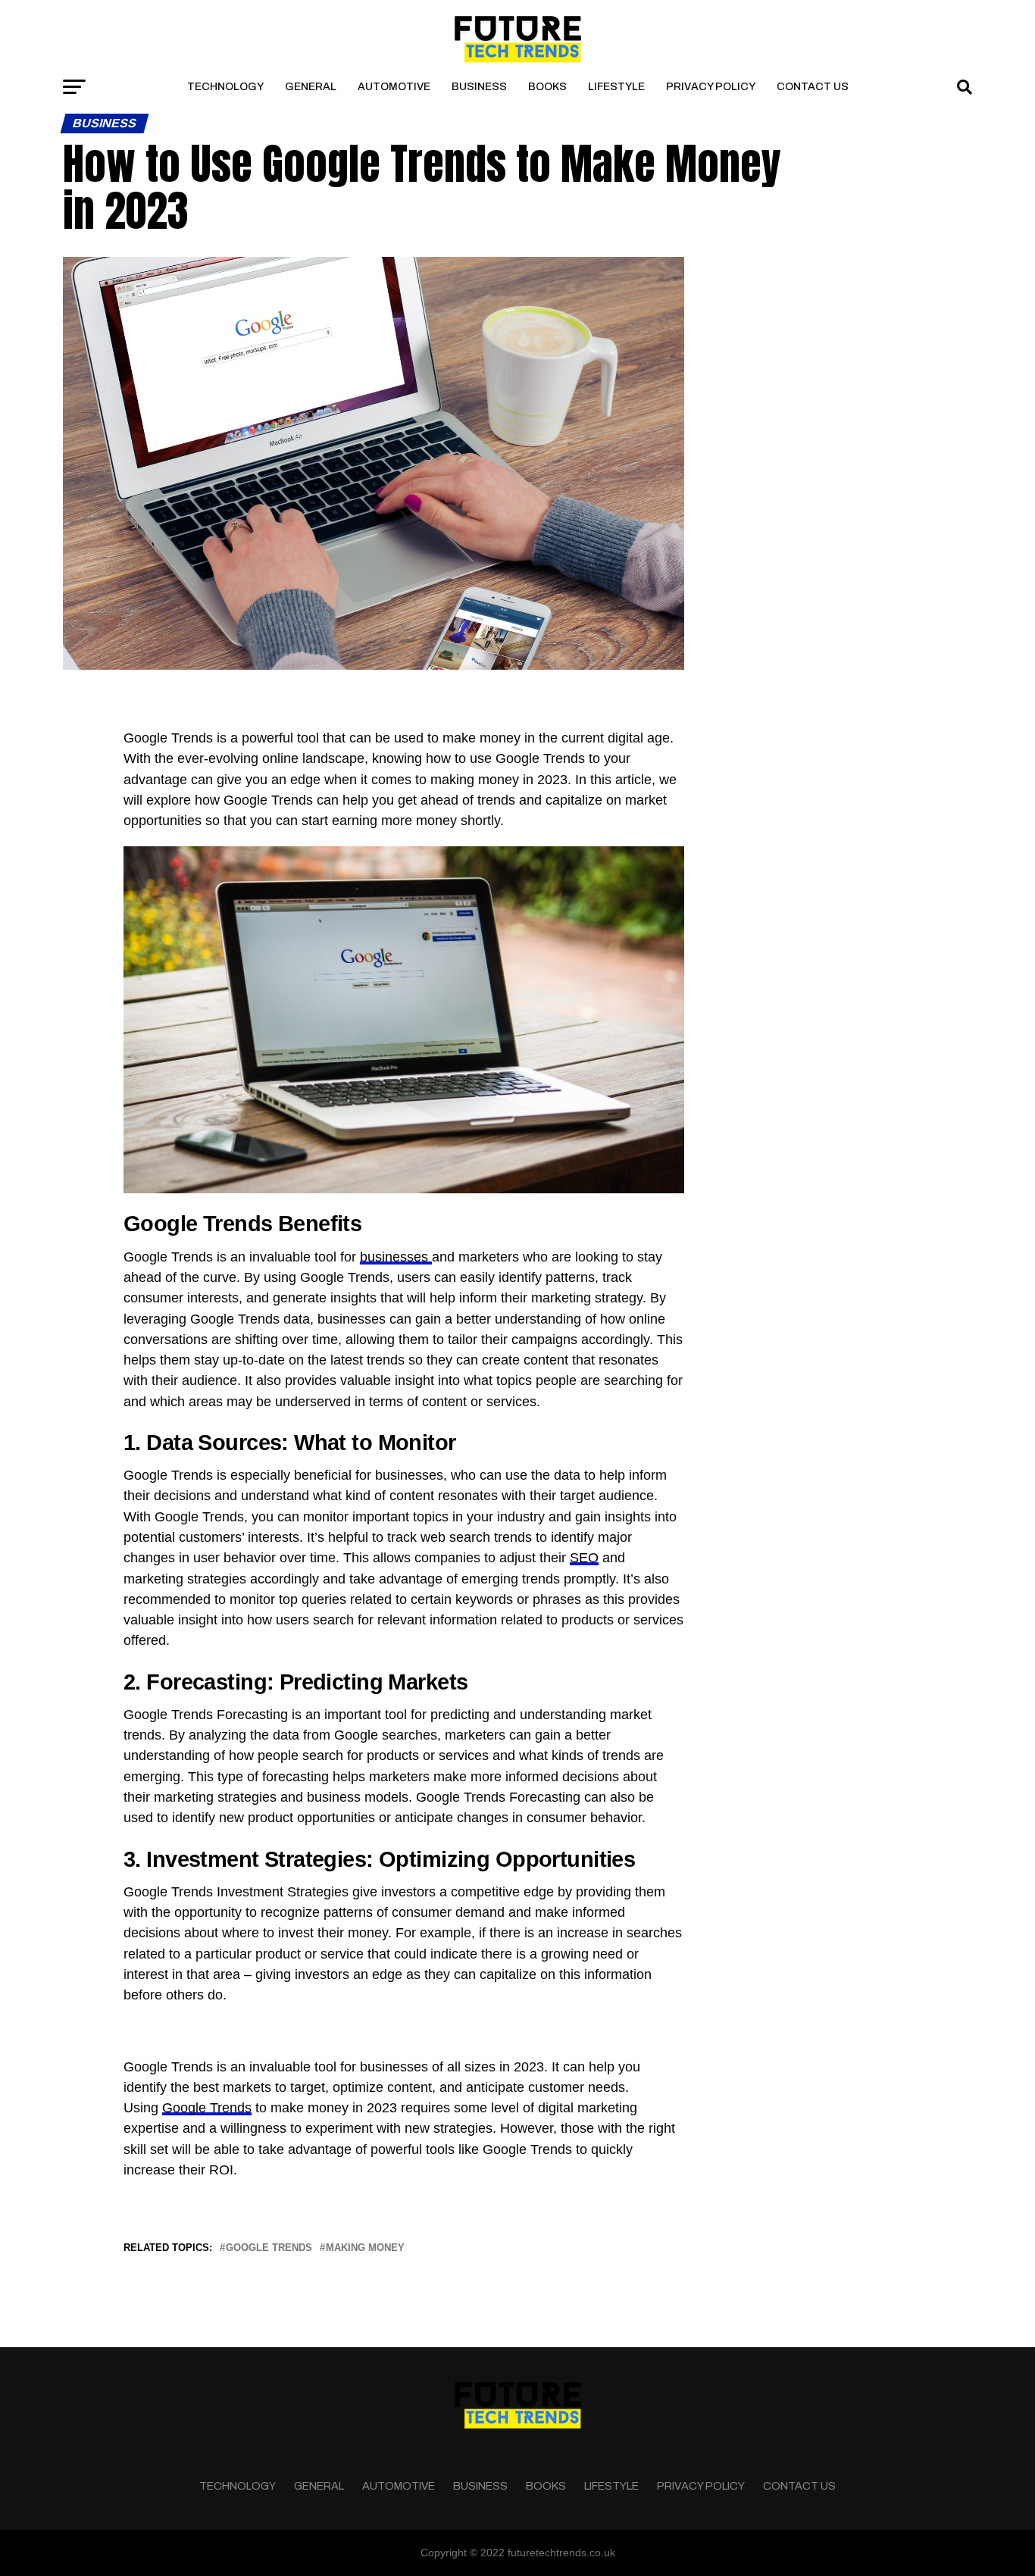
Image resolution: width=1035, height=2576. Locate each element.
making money (365, 2248)
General (311, 87)
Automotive (394, 87)
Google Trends (207, 2108)
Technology (225, 87)
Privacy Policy (711, 87)
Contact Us (813, 87)
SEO (584, 1558)
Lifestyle (616, 87)
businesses (396, 1257)
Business (479, 87)
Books (547, 87)
